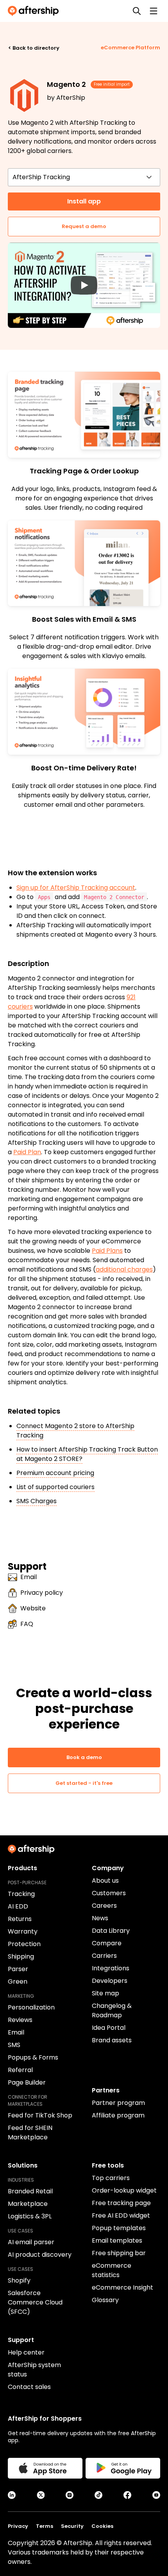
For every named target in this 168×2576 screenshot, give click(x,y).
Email (29, 1577)
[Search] (137, 11)
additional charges (124, 1269)
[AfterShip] (35, 11)
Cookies (102, 2526)
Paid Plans (107, 1251)
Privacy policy (42, 1593)
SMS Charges (37, 1501)
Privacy (18, 2526)
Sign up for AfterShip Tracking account (76, 888)
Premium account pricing (55, 1473)
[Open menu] (154, 11)
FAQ (27, 1624)
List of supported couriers (55, 1487)
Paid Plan (27, 1152)
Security (72, 2526)
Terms (45, 2526)
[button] (84, 285)
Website (33, 1608)
